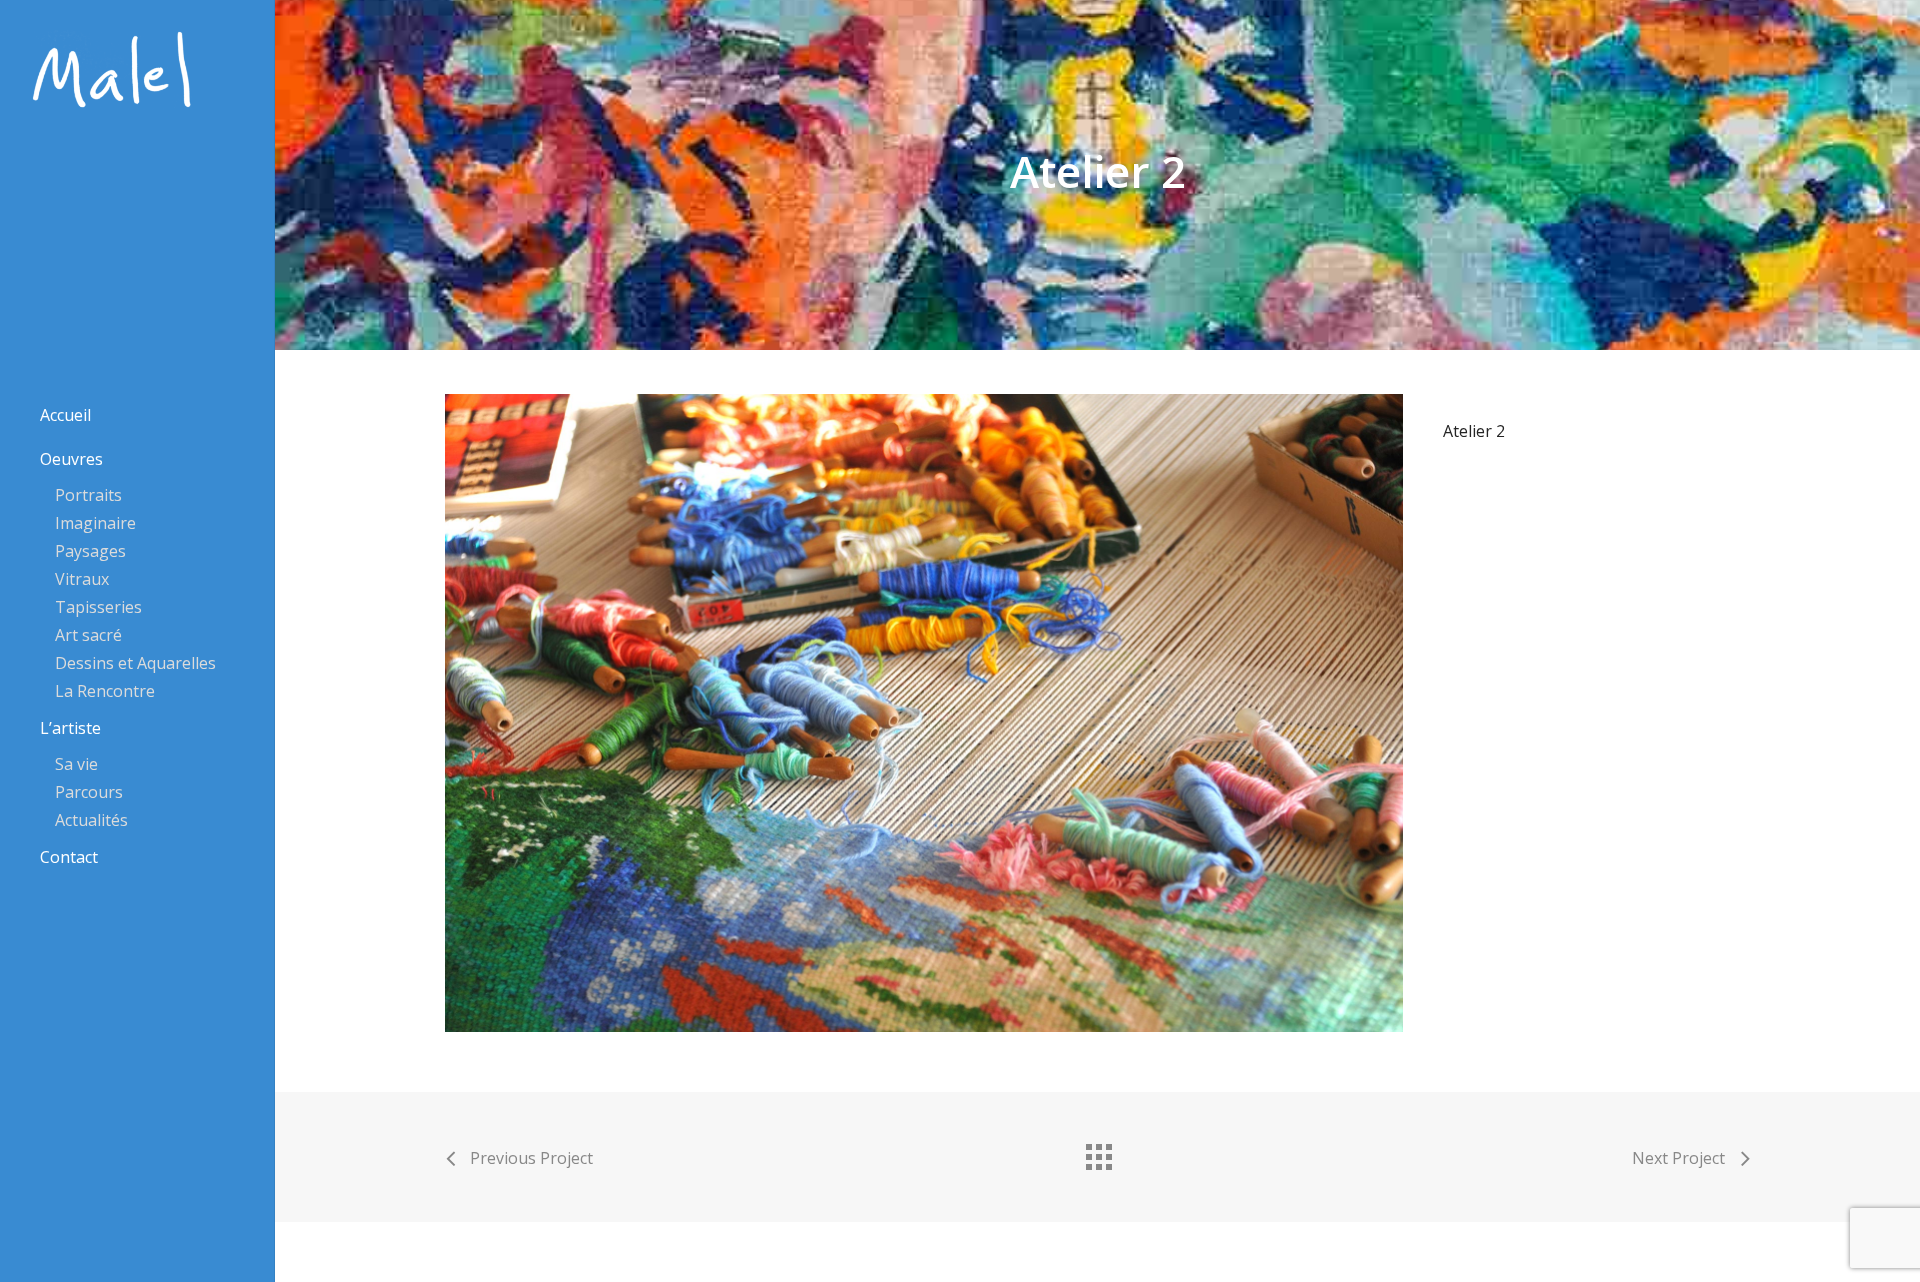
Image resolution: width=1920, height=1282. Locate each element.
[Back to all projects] (1098, 1152)
